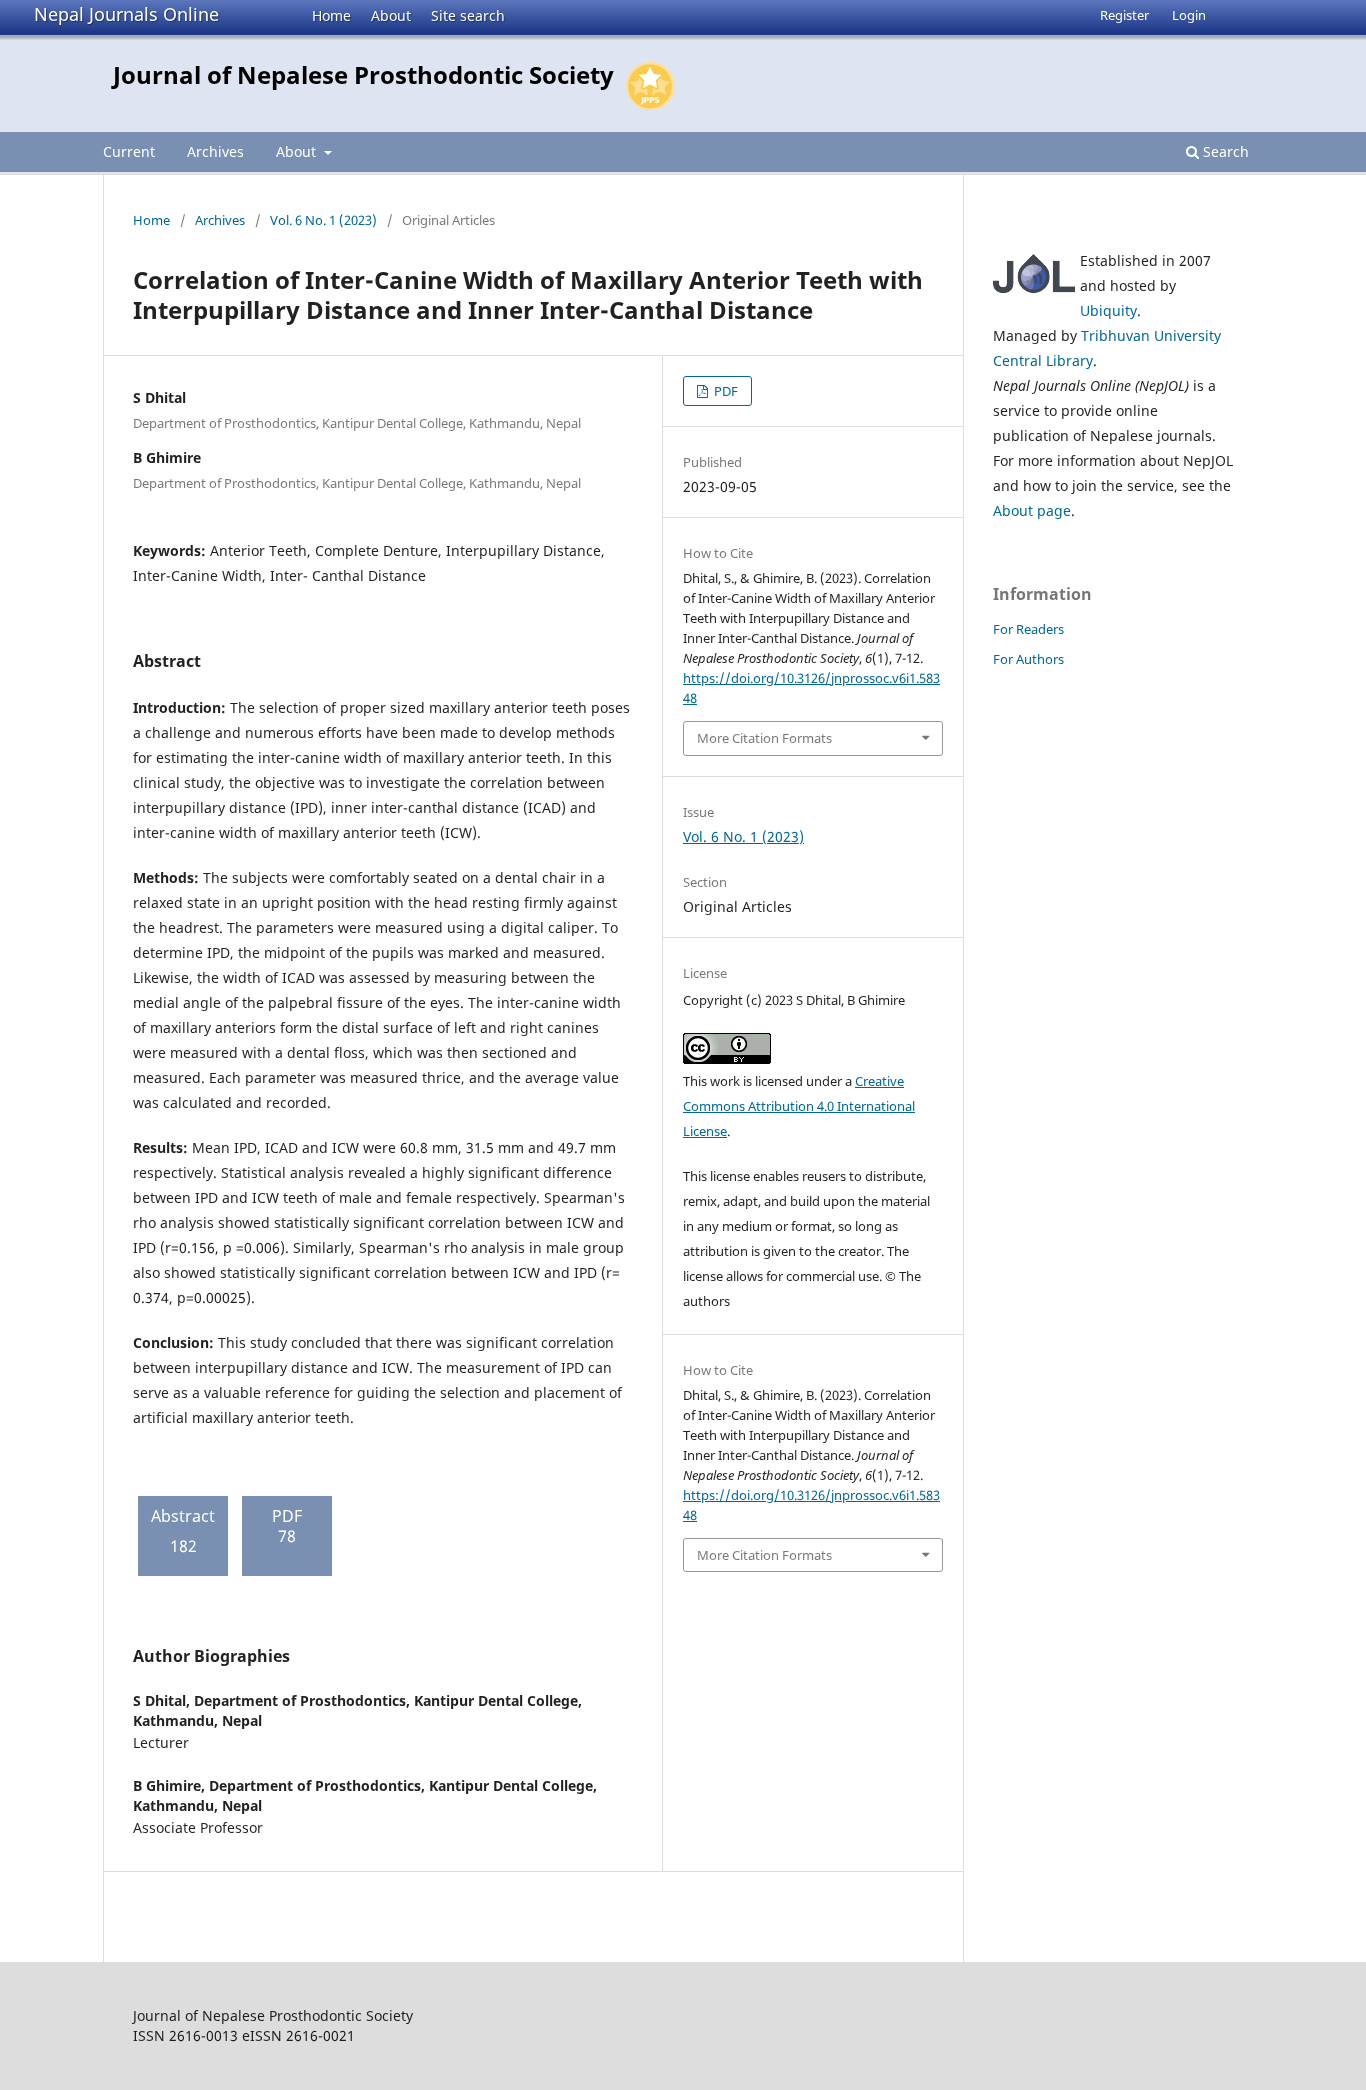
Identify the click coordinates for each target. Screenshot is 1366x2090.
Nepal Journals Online (126, 14)
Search (1224, 151)
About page (1032, 510)
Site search (468, 15)
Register (1124, 15)
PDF (724, 391)
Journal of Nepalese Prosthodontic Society (363, 74)
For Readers (1028, 629)
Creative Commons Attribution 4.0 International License (799, 1106)
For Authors (1028, 659)
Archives (215, 151)
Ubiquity (1108, 310)
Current (129, 151)
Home (331, 15)
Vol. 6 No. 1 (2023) (323, 220)
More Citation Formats (764, 738)
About (391, 15)
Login (1189, 15)
